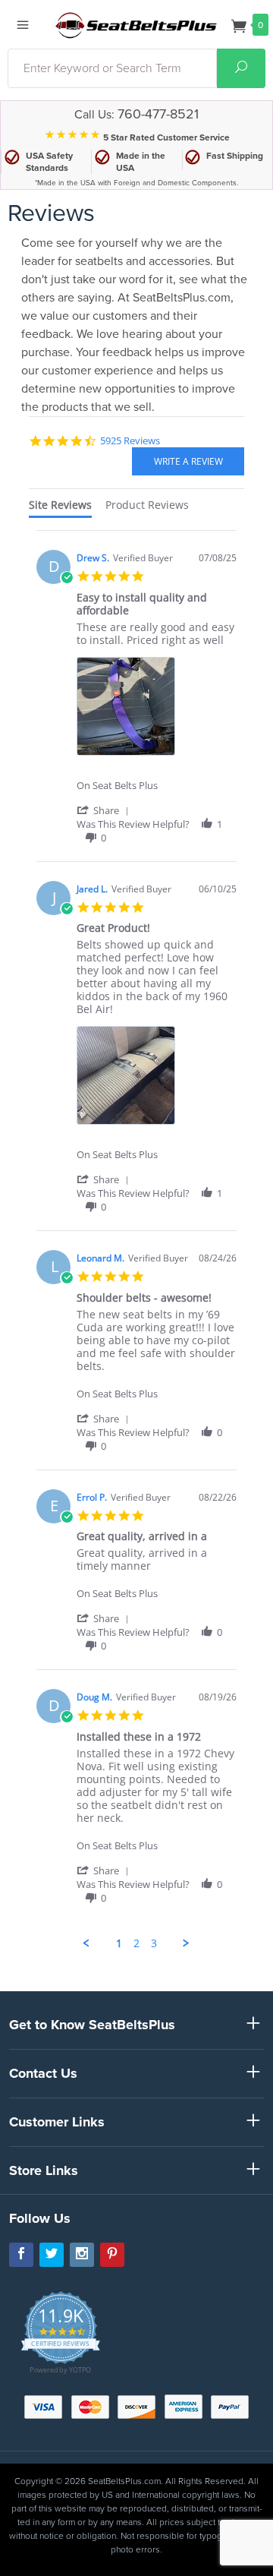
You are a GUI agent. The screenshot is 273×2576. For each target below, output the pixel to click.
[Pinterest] (112, 2255)
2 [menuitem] (136, 1943)
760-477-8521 (158, 114)
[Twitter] (52, 2255)
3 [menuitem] (154, 1943)
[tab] (60, 508)
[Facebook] (21, 2255)
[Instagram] (82, 2255)
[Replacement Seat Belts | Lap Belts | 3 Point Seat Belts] (136, 24)
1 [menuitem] (119, 1943)
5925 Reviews (130, 440)
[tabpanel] (136, 1240)
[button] (105, 810)
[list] (157, 710)
